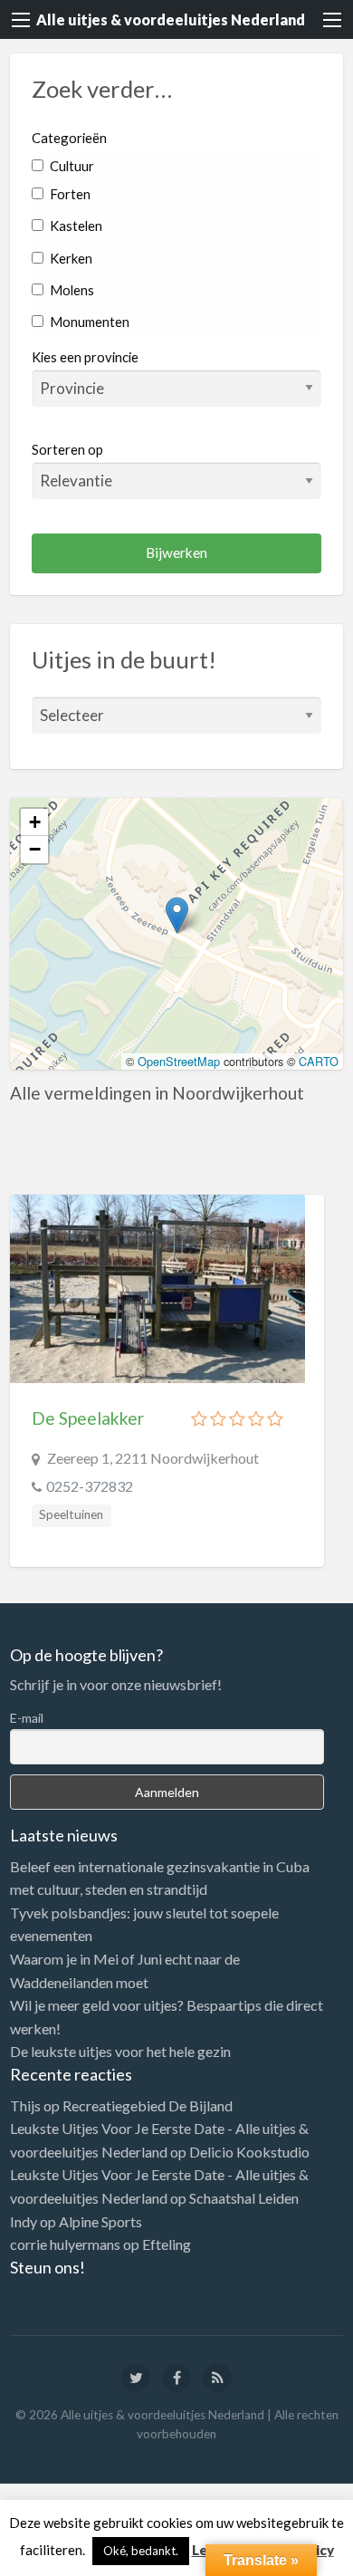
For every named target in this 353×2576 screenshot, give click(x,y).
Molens (71, 290)
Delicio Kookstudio (249, 2152)
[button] (177, 915)
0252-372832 (90, 1486)
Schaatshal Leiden (244, 2198)
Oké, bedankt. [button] (141, 2551)
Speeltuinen (71, 1514)
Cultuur (71, 166)
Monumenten (88, 322)
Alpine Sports (100, 2221)
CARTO (319, 1061)
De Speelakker (88, 1418)
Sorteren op (67, 449)
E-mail (27, 1718)
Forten (69, 194)
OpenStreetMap (179, 1061)
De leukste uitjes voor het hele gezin (120, 2051)
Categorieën (69, 138)
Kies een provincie (85, 357)
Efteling (167, 2244)
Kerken (70, 258)
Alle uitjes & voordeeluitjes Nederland (171, 19)
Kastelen (75, 226)
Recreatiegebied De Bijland (148, 2105)
